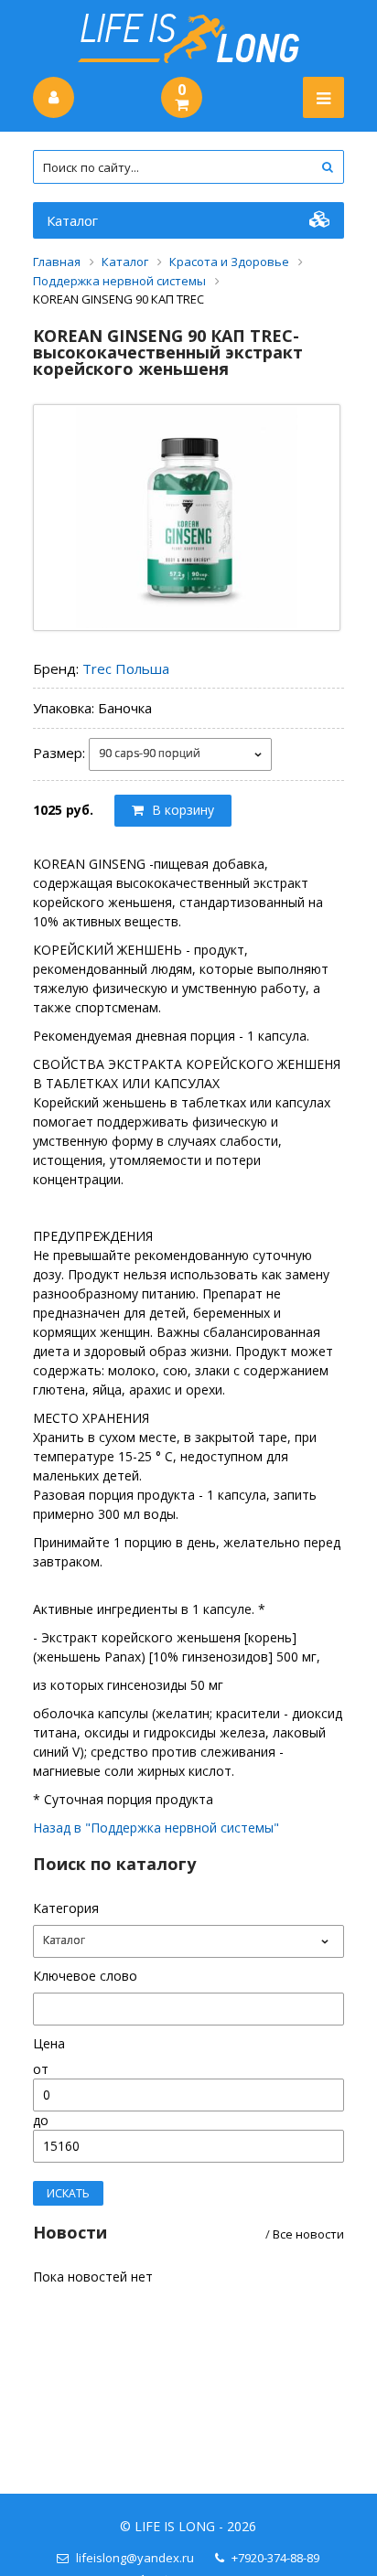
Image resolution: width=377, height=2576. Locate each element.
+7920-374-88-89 (275, 2558)
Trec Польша (126, 668)
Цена (49, 2043)
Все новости (308, 2234)
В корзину (181, 810)
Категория (66, 1908)
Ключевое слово (85, 1976)
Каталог (72, 220)
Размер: (59, 752)
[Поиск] (327, 167)
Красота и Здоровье (229, 262)
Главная (57, 262)
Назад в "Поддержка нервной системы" (156, 1828)
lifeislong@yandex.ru (135, 2558)
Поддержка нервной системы (119, 281)
